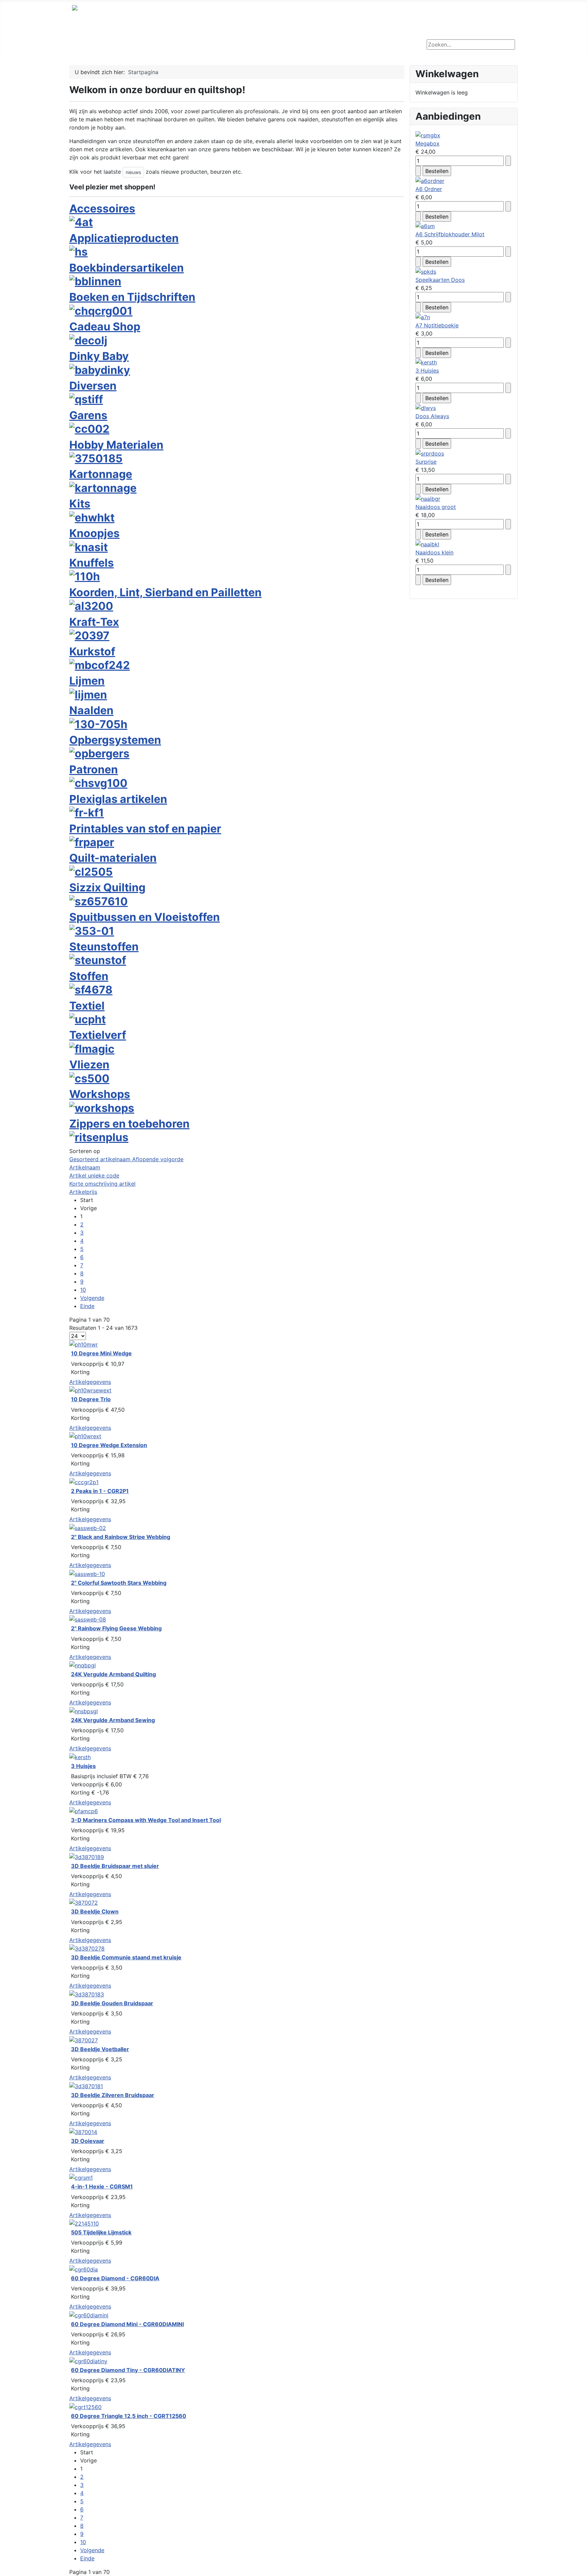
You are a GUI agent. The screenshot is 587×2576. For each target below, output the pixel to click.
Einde (87, 1306)
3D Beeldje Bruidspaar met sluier (115, 1866)
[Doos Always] (426, 407)
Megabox (428, 143)
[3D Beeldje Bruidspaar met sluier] (87, 1856)
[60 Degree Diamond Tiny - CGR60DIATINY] (88, 2360)
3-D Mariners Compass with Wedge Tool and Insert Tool (146, 1820)
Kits (80, 504)
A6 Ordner (429, 189)
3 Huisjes (83, 1766)
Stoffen (89, 976)
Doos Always (432, 416)
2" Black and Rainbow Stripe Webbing (121, 1537)
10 (83, 1290)
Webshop (91, 47)
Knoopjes (94, 533)
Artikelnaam (85, 1167)
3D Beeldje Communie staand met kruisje (126, 1957)
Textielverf (98, 1035)
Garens (88, 415)
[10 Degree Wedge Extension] (85, 1436)
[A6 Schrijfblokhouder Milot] (425, 226)
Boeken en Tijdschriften (132, 297)
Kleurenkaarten (234, 47)
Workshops (184, 47)
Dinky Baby (99, 356)
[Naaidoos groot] (428, 498)
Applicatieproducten (124, 238)
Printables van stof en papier (145, 829)
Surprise (426, 462)
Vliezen (89, 1064)
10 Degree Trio (91, 1399)
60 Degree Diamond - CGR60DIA (115, 2278)
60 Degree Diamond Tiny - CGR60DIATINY (128, 2370)
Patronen (94, 769)
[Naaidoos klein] (427, 544)
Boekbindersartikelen (127, 268)
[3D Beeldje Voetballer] (84, 2040)
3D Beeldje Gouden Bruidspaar (112, 2003)
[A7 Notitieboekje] (423, 316)
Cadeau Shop (105, 327)
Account (336, 47)
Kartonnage (101, 474)
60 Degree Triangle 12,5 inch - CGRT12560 (129, 2416)
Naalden (91, 710)
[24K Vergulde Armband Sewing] (84, 1711)
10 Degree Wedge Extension (109, 1445)
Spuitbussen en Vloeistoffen (145, 917)
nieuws (133, 172)
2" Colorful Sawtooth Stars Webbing (119, 1583)
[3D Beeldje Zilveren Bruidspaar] (86, 2085)
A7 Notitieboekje (437, 325)
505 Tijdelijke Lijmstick (101, 2232)
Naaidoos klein (434, 552)
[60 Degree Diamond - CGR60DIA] (84, 2269)
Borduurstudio (137, 47)
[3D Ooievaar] (83, 2131)
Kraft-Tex (94, 622)
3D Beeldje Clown (95, 1911)
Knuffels (92, 563)
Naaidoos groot (436, 507)
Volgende (92, 1298)
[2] (88, 1527)
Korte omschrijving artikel (102, 1184)
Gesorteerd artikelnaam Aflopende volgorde (126, 1159)
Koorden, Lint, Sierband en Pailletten (165, 592)
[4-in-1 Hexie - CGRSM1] (81, 2177)
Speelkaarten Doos (440, 280)
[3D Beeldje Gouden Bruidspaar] (87, 1994)
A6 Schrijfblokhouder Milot (450, 234)
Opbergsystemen (115, 740)
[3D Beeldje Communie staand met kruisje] (87, 1948)
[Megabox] (428, 135)
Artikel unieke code (94, 1175)
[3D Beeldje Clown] (84, 1902)
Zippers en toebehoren (129, 1124)
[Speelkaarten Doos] (426, 271)
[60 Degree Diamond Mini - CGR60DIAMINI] (89, 2315)
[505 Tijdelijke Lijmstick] (84, 2223)
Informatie (290, 47)
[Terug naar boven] (579, 2568)
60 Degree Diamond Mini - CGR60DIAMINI (127, 2324)
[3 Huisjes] (80, 1756)
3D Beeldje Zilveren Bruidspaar (113, 2095)
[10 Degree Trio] (90, 1390)
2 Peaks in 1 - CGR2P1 (100, 1491)
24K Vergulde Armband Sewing (113, 1720)
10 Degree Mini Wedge (101, 1353)
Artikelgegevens (90, 1382)
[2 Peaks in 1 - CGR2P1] (84, 1481)
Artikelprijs (83, 1192)
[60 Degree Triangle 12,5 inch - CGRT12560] (85, 2406)
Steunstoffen (104, 947)
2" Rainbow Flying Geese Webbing (116, 1628)
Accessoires (102, 209)
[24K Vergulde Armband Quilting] (83, 1665)
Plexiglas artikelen (118, 799)
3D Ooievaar (88, 2141)
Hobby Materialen (116, 445)
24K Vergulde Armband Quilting (113, 1674)
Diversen (93, 386)
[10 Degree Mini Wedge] (84, 1344)
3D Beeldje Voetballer (100, 2049)
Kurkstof (92, 651)
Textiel (87, 1006)
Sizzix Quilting (107, 887)
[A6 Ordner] (430, 180)
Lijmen (87, 681)
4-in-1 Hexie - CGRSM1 (102, 2186)
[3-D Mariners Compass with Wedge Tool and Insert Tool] (84, 1810)
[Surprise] (430, 453)
